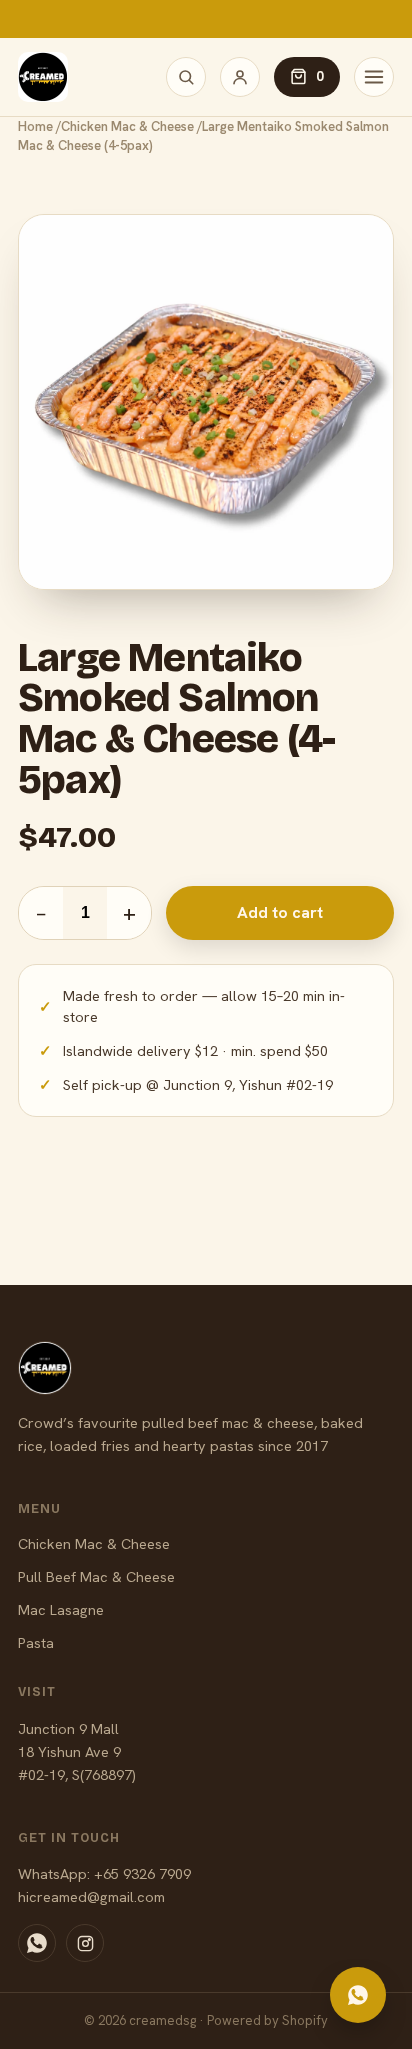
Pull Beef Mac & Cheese (96, 1576)
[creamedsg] (43, 77)
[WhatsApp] (37, 1943)
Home (35, 126)
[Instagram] (85, 1943)
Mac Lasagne (61, 1609)
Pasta (36, 1642)
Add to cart (280, 912)
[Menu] (374, 77)
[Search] (186, 77)
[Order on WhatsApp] (358, 1995)
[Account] (240, 77)
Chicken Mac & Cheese (127, 126)
